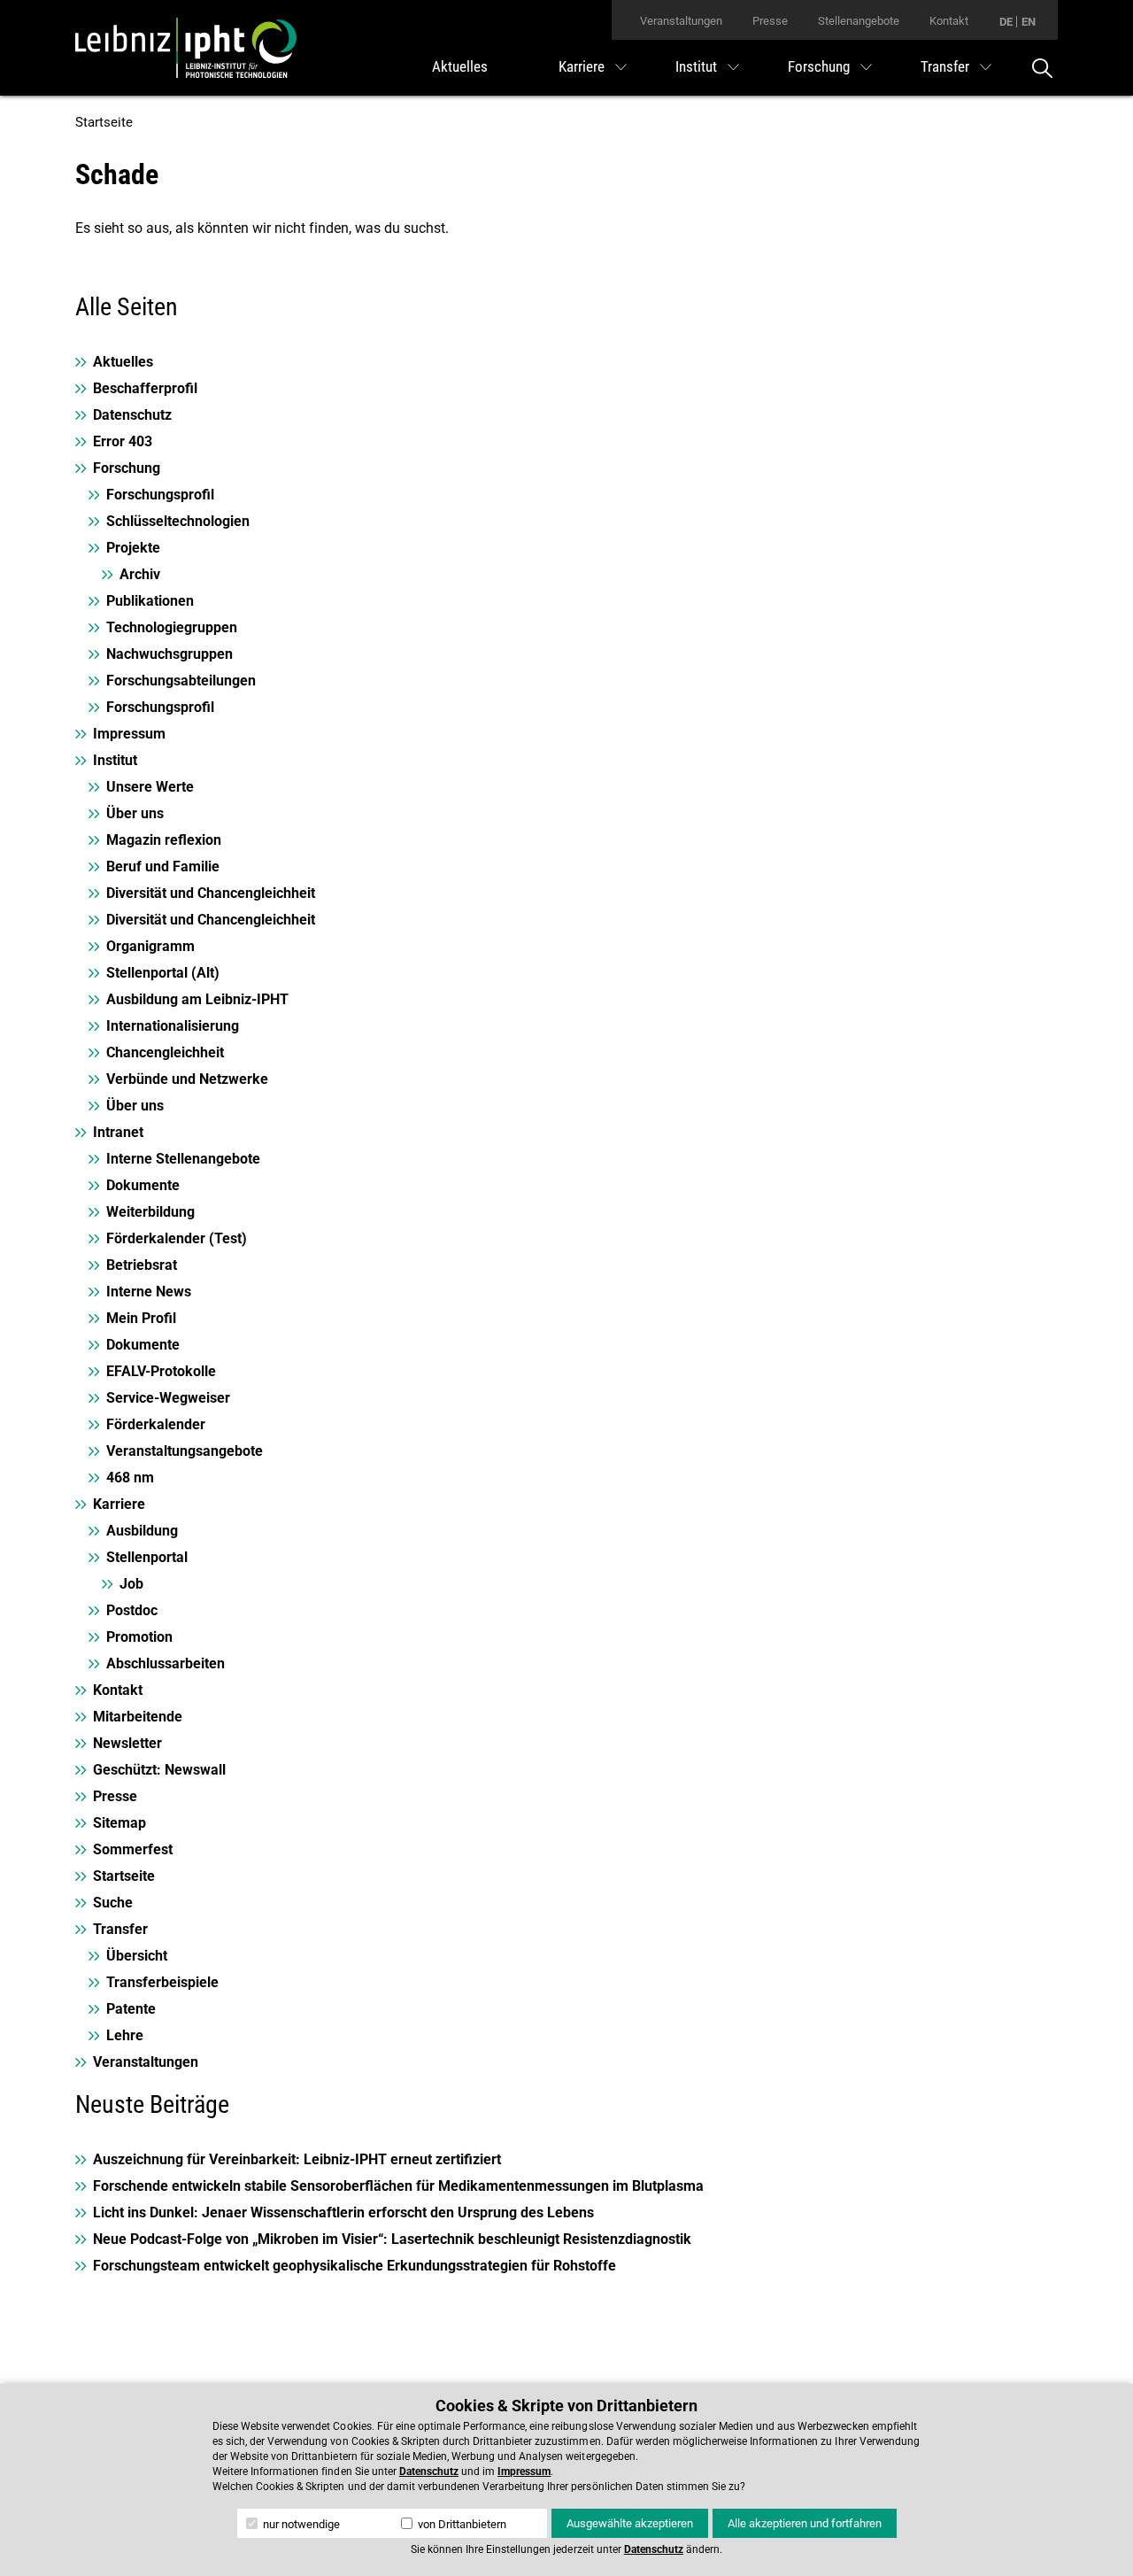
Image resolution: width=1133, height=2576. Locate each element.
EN (1029, 22)
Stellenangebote (859, 21)
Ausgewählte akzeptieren (630, 2523)
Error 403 (123, 441)
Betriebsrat (142, 1265)
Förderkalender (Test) (177, 1238)
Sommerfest (133, 1849)
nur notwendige (300, 2524)
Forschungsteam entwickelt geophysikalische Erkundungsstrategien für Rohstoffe (355, 2266)
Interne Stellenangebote (183, 1159)
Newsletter (127, 1743)
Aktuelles (460, 66)
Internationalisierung (173, 1026)
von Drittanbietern (461, 2524)
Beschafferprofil (145, 388)
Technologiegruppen (172, 627)
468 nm (130, 1478)
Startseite (104, 122)
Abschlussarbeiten (166, 1663)
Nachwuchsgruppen (170, 654)
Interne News (149, 1292)
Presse (770, 21)
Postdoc (132, 1610)
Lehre (125, 2035)
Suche (113, 1903)
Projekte (133, 548)
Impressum (129, 734)
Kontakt (949, 21)
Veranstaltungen (681, 21)
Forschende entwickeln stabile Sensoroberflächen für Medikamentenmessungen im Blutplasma (398, 2186)
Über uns (135, 813)
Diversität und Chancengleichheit (211, 893)
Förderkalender (156, 1424)
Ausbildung (142, 1531)
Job (131, 1584)
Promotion (139, 1637)
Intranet (118, 1132)
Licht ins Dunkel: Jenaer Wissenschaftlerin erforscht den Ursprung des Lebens (343, 2212)
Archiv (140, 574)
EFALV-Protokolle (161, 1371)
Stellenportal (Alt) (163, 973)
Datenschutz (132, 415)
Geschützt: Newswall (159, 1770)
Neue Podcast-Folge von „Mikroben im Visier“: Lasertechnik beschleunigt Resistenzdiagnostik (392, 2239)
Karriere (582, 66)
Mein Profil (141, 1318)
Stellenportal (147, 1557)
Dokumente (143, 1185)
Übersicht (137, 1956)
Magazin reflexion (164, 840)
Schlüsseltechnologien (178, 521)
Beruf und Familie (163, 866)
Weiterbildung (150, 1212)
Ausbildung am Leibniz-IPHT (197, 999)
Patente (131, 2009)
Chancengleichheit (165, 1052)
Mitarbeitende (138, 1717)
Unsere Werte (150, 787)
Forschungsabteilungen (181, 681)
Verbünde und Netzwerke (187, 1079)
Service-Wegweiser (168, 1398)
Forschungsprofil (160, 495)
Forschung (819, 66)
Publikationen (150, 601)
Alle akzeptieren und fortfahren (805, 2523)
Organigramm (150, 946)
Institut (696, 66)
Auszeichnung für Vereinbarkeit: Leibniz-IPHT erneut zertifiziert (297, 2159)
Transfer (945, 66)
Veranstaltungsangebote (185, 1451)
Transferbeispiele (162, 1982)
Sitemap (119, 1823)
